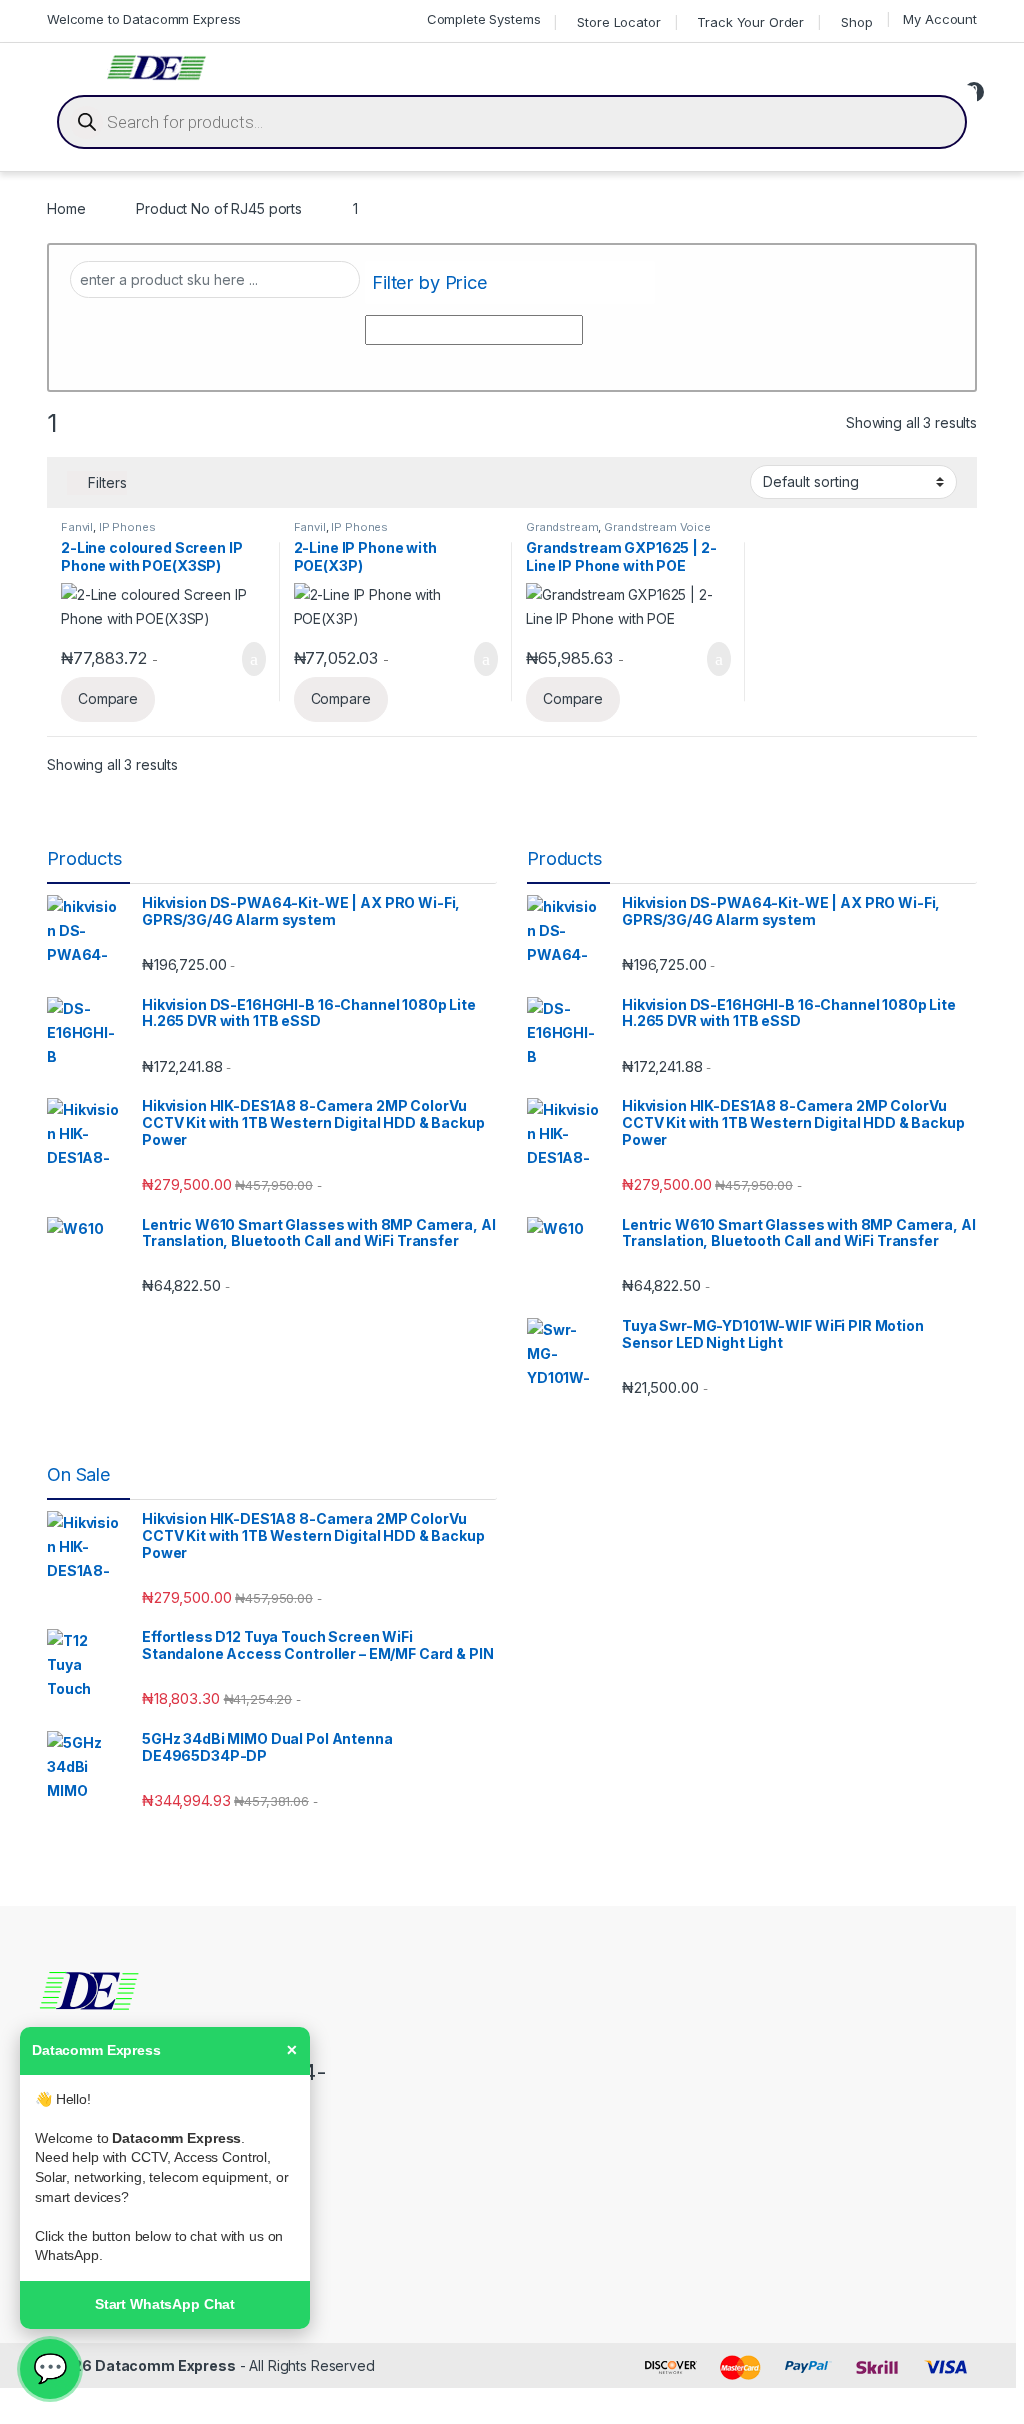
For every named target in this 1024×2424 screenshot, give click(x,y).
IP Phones (127, 527)
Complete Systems (484, 19)
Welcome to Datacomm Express (144, 19)
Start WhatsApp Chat (165, 2304)
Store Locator (618, 22)
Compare (108, 698)
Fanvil (77, 527)
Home (66, 208)
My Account (940, 19)
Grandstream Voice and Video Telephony (618, 533)
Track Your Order (750, 22)
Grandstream (562, 527)
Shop (856, 22)
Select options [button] (241, 659)
